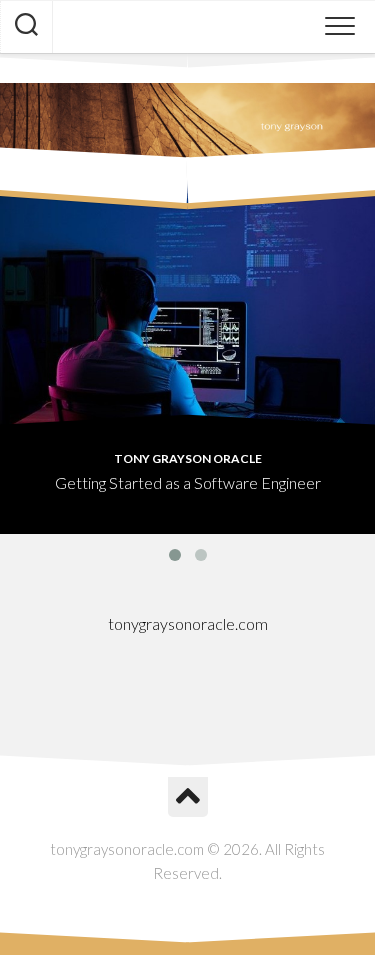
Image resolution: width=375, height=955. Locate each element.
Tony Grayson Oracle (188, 458)
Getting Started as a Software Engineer (188, 482)
